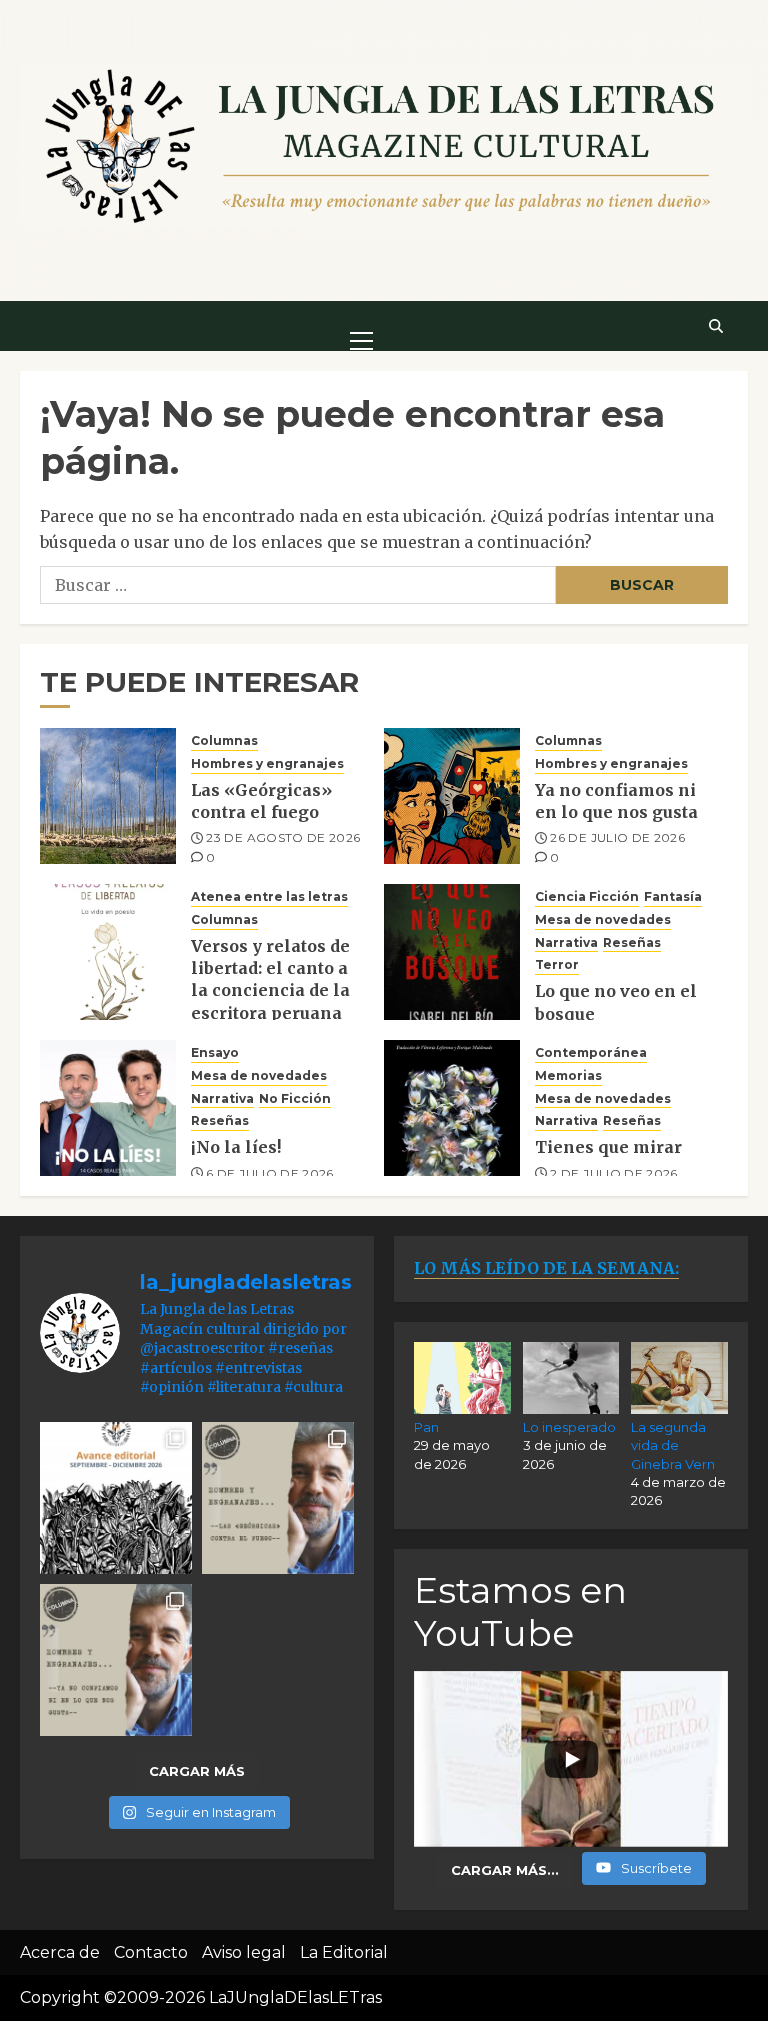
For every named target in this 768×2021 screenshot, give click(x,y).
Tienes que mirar (608, 1147)
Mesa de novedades (603, 919)
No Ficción (295, 1098)
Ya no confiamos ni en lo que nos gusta (616, 801)
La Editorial (344, 1952)
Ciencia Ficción (587, 896)
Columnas (224, 740)
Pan (426, 1427)
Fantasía (673, 896)
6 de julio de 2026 (269, 1173)
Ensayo (215, 1052)
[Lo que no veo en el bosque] (452, 952)
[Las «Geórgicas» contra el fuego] (108, 796)
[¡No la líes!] (108, 1108)
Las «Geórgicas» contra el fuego (261, 801)
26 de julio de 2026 (617, 837)
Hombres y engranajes (267, 763)
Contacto (151, 1952)
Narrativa (566, 942)
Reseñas (632, 942)
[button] (361, 325)
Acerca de (60, 1952)
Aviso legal (244, 1952)
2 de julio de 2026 (613, 1173)
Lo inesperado (569, 1427)
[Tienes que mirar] (452, 1108)
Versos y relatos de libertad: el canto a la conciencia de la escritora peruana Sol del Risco (270, 991)
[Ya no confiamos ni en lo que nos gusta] (452, 796)
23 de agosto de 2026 (283, 837)
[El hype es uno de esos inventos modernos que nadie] (116, 1660)
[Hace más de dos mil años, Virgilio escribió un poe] (278, 1498)
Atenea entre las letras (269, 896)
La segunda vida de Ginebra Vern (673, 1445)
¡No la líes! (236, 1147)
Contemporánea (591, 1052)
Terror (557, 964)
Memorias (568, 1075)
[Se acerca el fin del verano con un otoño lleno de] (116, 1498)
